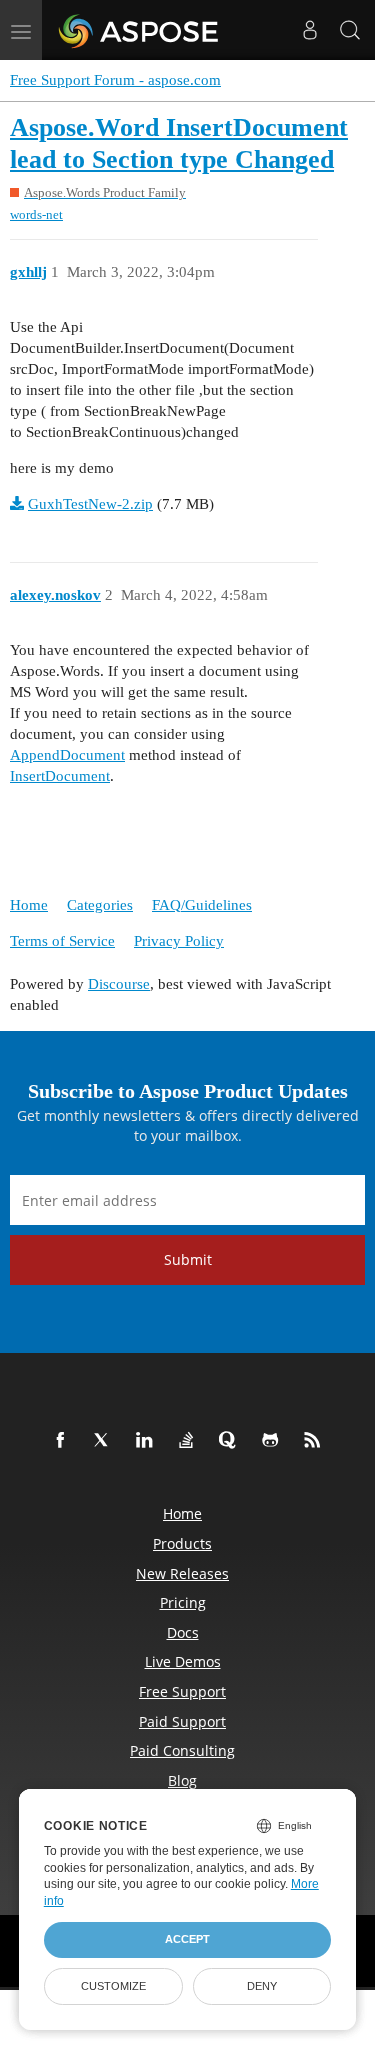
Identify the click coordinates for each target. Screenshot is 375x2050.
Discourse (119, 984)
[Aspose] (139, 30)
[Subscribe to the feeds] (316, 1441)
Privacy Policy (179, 941)
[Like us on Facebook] (64, 1441)
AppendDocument (67, 755)
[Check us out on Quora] (232, 1441)
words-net (36, 214)
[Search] (350, 30)
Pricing (183, 1602)
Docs (183, 1632)
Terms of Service (62, 941)
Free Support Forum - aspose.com (115, 80)
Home (29, 905)
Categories (100, 905)
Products (182, 1543)
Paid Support (182, 1721)
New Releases (182, 1573)
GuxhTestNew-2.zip (90, 504)
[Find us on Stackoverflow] (190, 1441)
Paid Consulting (182, 1750)
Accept (187, 1939)
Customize (113, 1986)
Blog (182, 1780)
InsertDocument (60, 776)
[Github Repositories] (274, 1441)
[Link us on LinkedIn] (148, 1441)
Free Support (182, 1691)
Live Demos (183, 1661)
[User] (310, 30)
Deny (262, 1986)
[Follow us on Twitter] (106, 1441)
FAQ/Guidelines (202, 905)
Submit (188, 1259)
